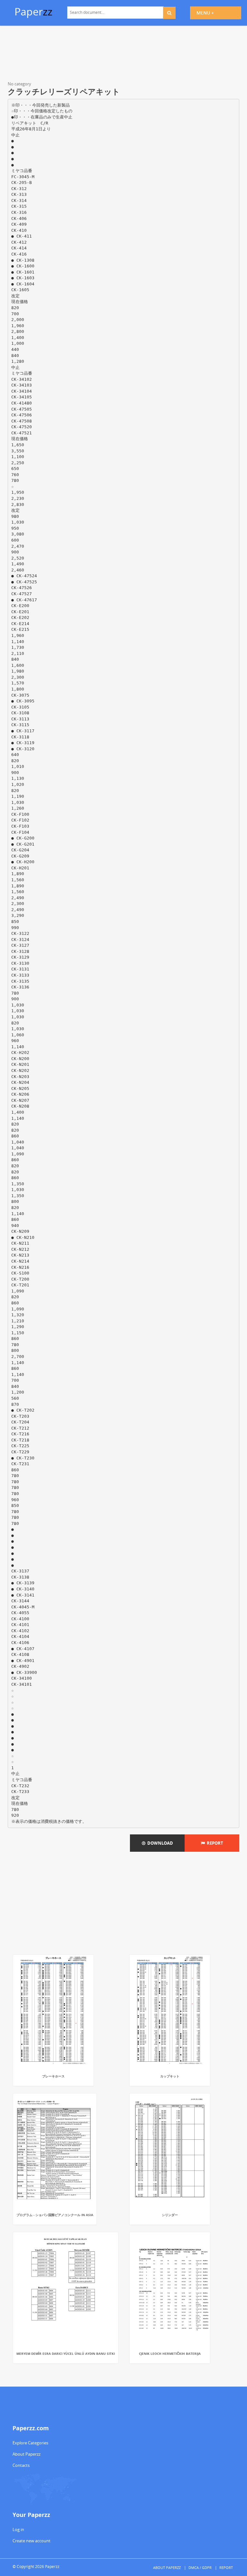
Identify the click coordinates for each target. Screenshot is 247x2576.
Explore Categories (30, 2443)
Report (214, 1843)
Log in (18, 2529)
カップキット (170, 2076)
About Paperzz (27, 2454)
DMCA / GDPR (200, 2567)
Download (159, 1843)
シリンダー (170, 2215)
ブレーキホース (53, 2076)
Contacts (21, 2465)
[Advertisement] (123, 55)
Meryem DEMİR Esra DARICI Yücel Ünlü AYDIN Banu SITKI (66, 2354)
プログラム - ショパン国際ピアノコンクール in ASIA (55, 2215)
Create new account (32, 2541)
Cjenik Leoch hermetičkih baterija (170, 2354)
